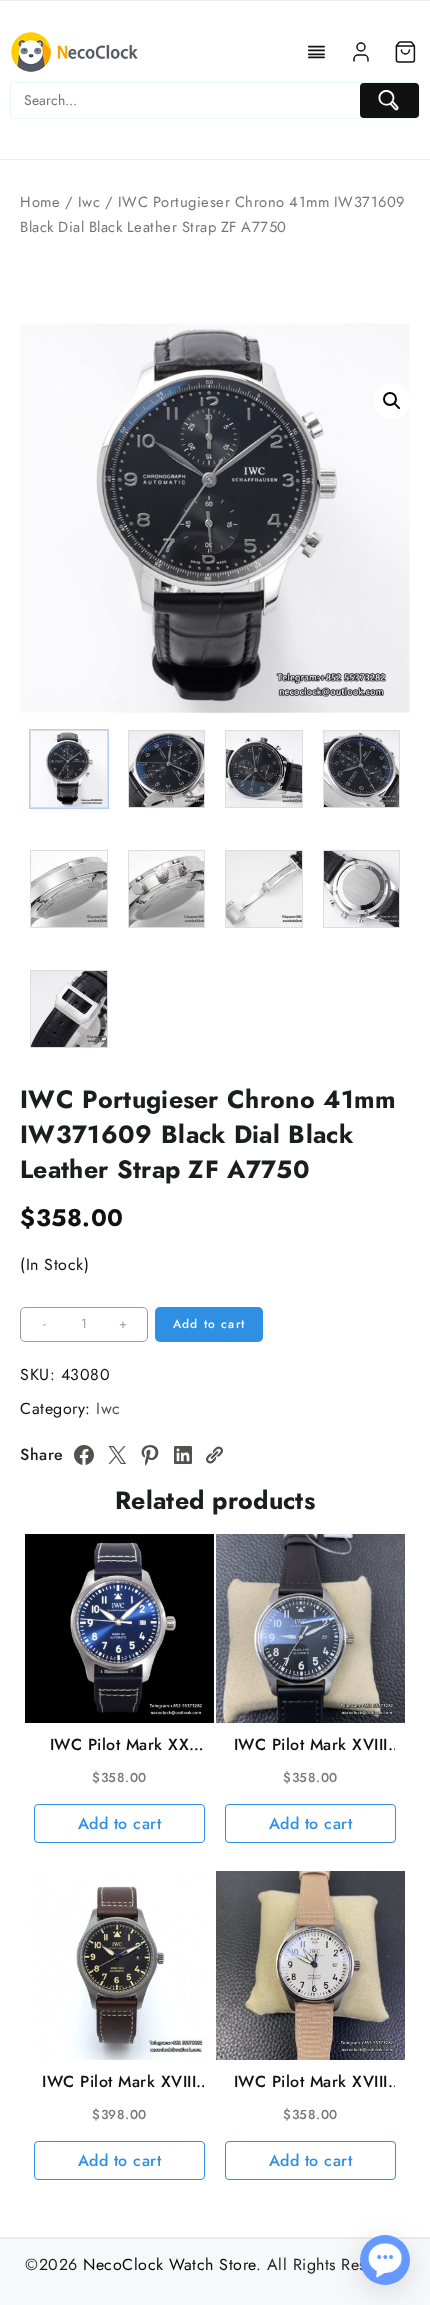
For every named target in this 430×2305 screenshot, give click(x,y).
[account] (361, 52)
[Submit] (389, 100)
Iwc (89, 202)
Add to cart (209, 1324)
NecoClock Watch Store (169, 2264)
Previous (44, 587)
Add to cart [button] (120, 1823)
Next (385, 587)
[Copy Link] (214, 1455)
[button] (392, 401)
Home (40, 202)
